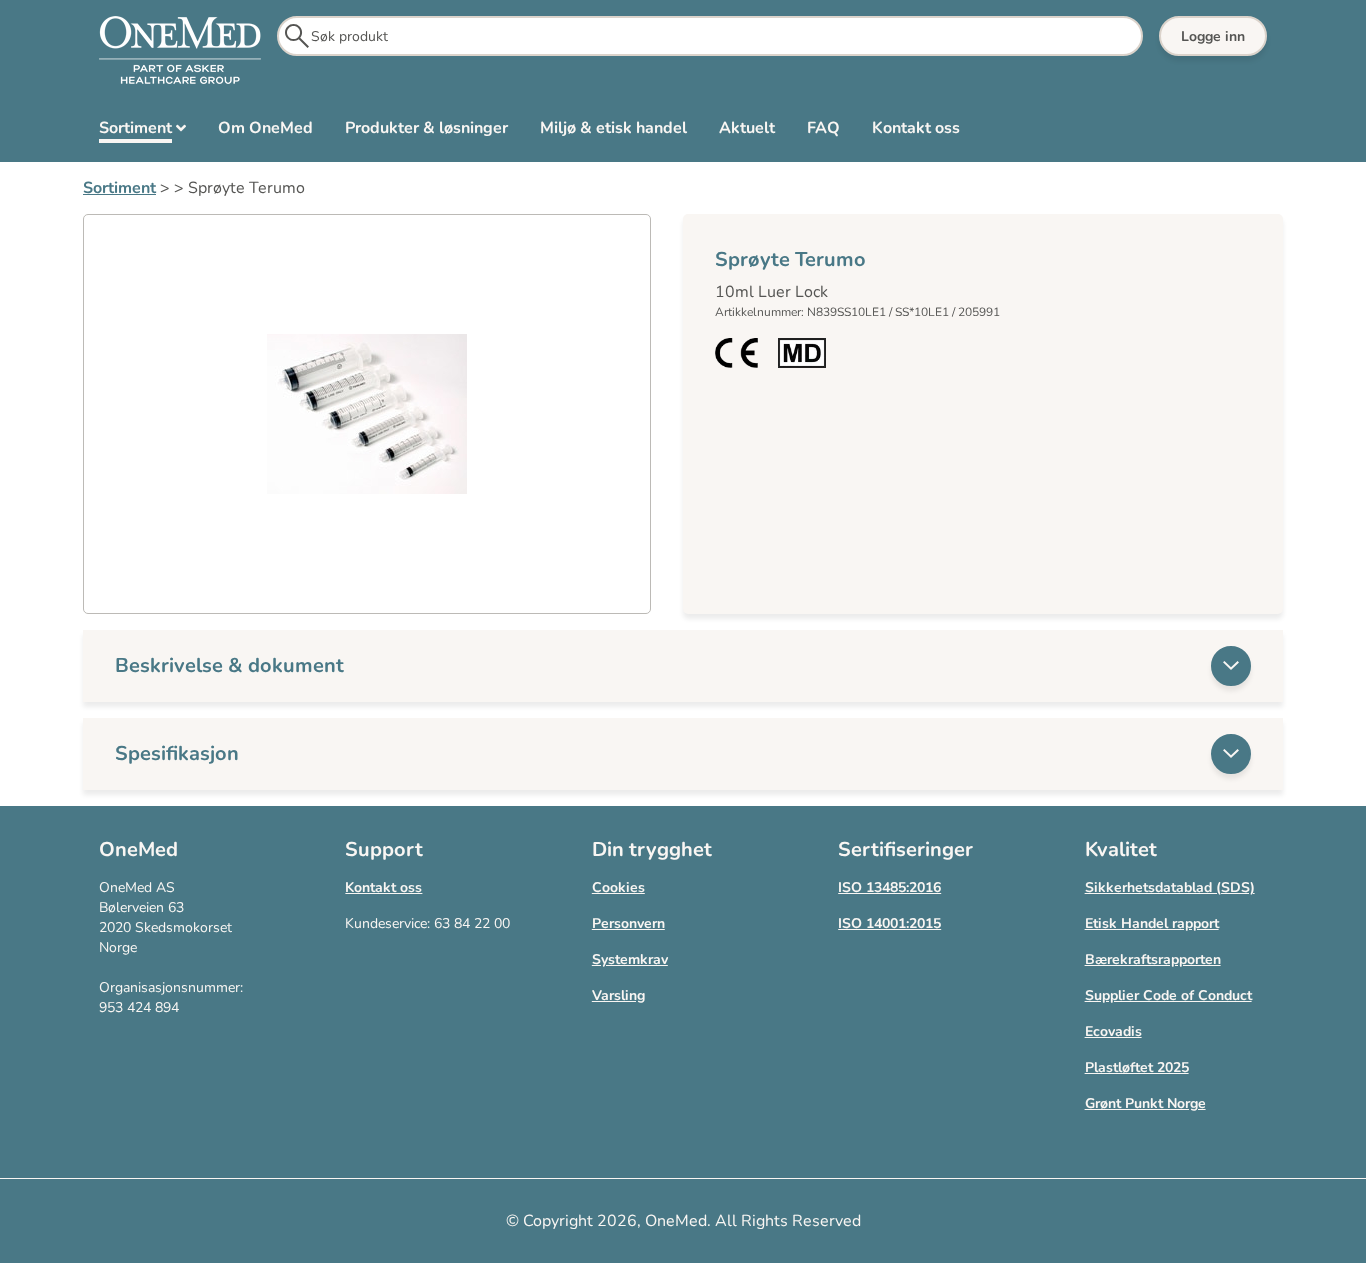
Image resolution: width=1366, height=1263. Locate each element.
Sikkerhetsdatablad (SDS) (1170, 887)
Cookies (618, 887)
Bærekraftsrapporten (1153, 959)
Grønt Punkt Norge (1145, 1103)
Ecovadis (1113, 1031)
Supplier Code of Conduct (1168, 995)
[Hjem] (180, 51)
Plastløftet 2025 (1137, 1067)
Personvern (628, 923)
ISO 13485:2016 (889, 887)
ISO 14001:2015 (889, 923)
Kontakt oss (383, 887)
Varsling (618, 995)
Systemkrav (630, 959)
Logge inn (1213, 36)
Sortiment (119, 188)
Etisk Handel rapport (1152, 923)
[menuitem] (142, 132)
